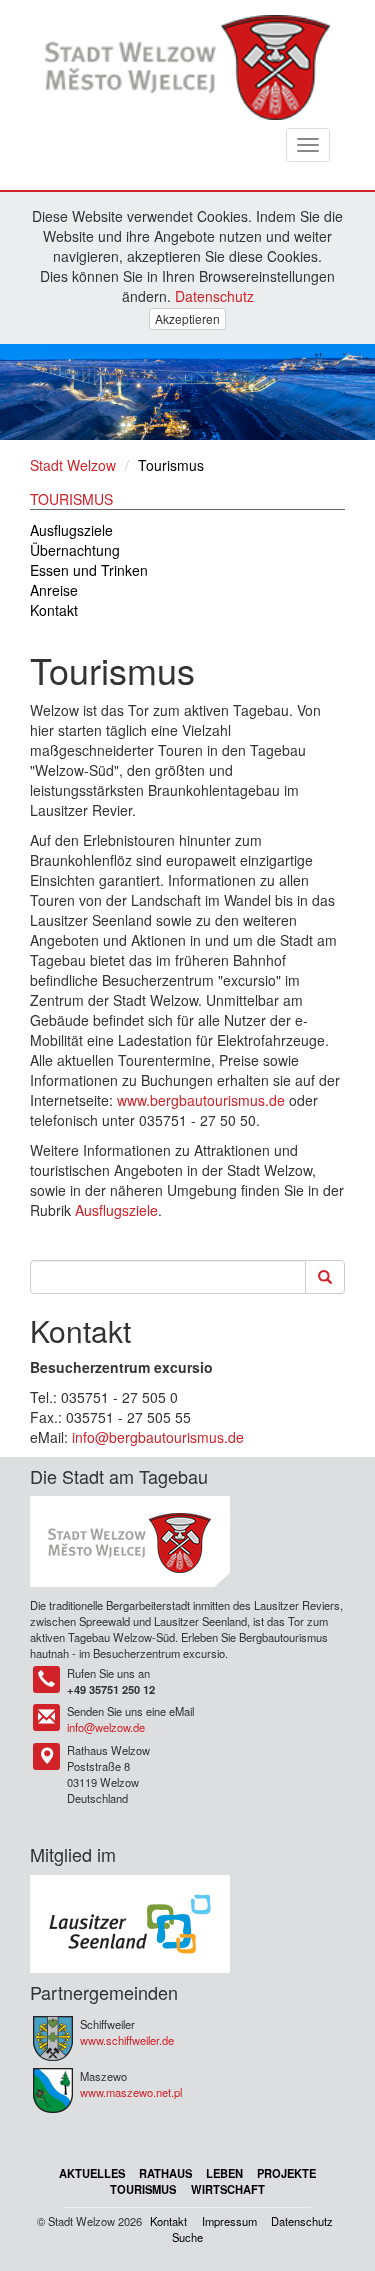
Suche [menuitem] (187, 2237)
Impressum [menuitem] (229, 2221)
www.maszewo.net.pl (131, 2092)
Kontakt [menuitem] (168, 2221)
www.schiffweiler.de (127, 2040)
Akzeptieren (187, 318)
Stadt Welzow (73, 465)
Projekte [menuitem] (286, 2173)
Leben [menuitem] (224, 2173)
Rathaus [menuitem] (165, 2173)
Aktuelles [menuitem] (92, 2173)
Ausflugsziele (71, 530)
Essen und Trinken (89, 570)
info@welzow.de (106, 1727)
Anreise (54, 590)
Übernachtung (75, 550)
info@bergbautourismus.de (158, 1437)
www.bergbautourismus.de (201, 1100)
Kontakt (54, 610)
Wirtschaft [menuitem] (228, 2189)
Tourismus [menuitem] (143, 2189)
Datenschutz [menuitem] (302, 2221)
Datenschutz (214, 296)
